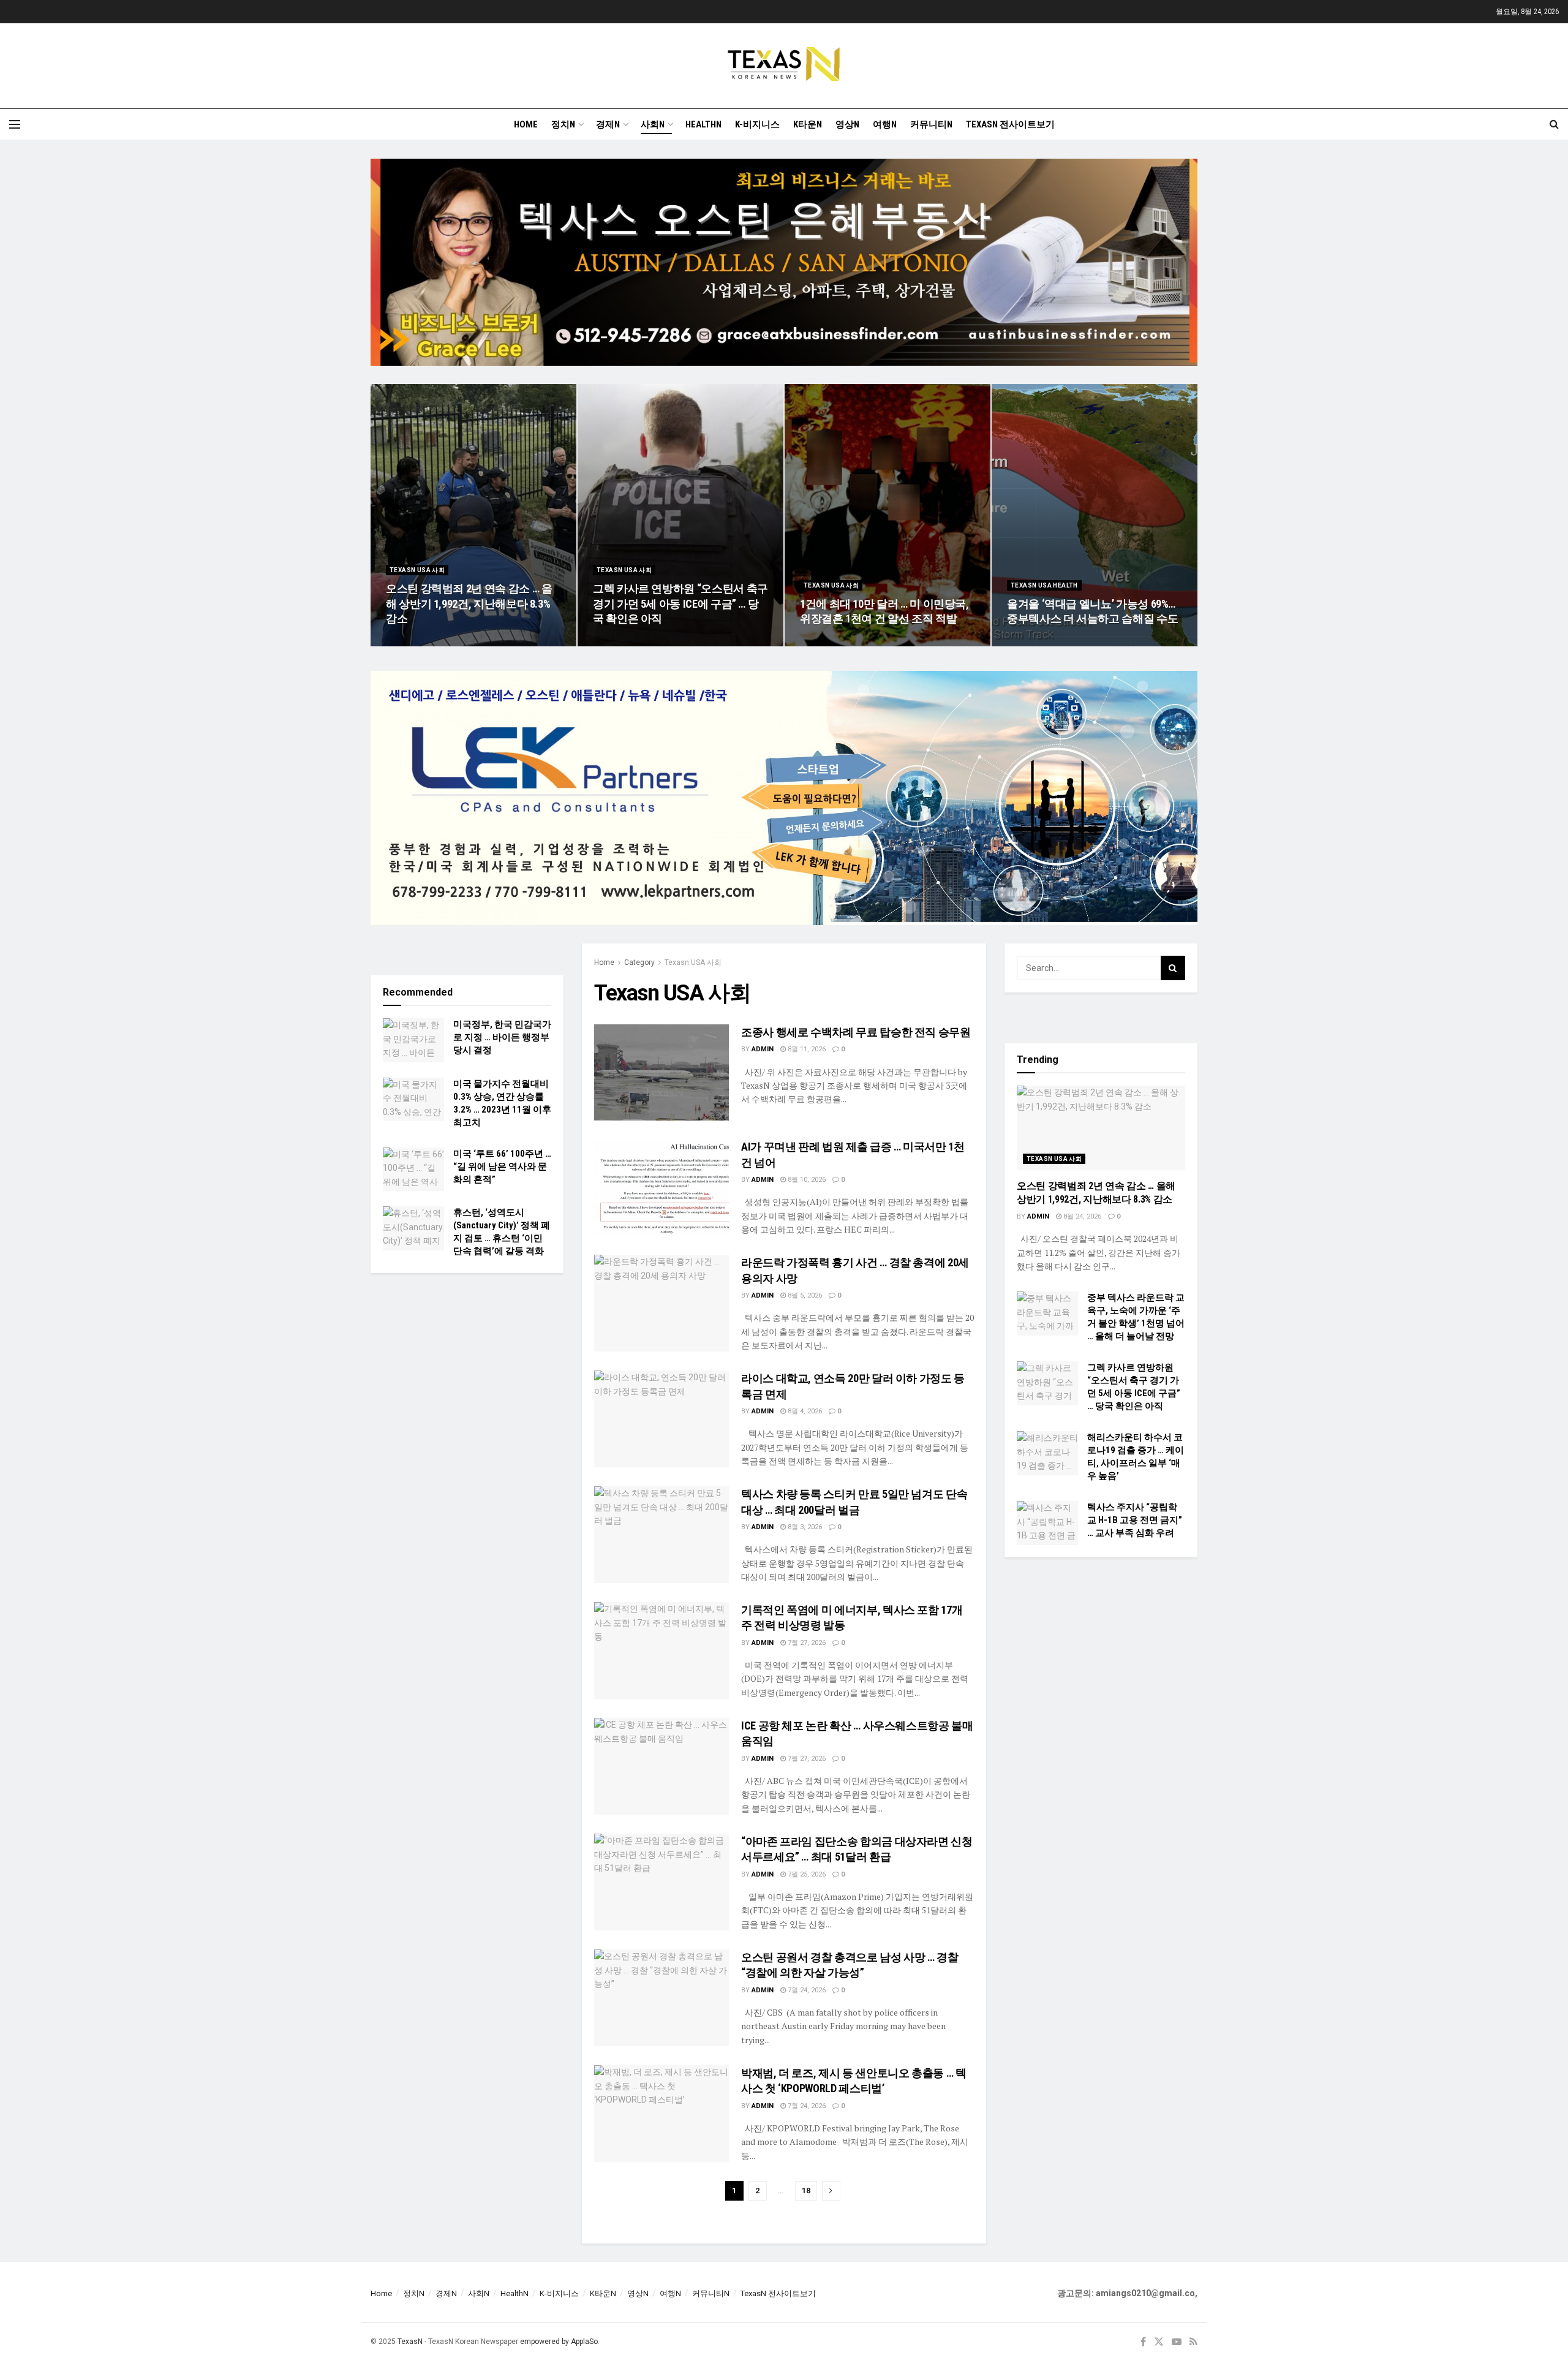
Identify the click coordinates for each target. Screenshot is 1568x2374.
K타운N (808, 124)
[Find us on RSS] (1193, 2342)
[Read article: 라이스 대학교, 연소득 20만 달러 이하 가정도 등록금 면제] (661, 1419)
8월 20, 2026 (618, 642)
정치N (563, 124)
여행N (885, 124)
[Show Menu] (15, 124)
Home (526, 124)
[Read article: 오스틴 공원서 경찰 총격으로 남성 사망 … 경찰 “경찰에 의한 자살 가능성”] (661, 1998)
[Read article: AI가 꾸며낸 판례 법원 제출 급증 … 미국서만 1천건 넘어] (661, 1187)
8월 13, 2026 (1032, 642)
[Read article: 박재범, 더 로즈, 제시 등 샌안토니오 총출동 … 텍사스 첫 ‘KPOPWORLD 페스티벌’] (661, 2113)
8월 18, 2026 (825, 642)
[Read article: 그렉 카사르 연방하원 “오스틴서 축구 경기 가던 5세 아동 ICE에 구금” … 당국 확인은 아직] (1047, 1383)
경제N (608, 124)
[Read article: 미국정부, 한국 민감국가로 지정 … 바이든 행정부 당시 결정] (413, 1040)
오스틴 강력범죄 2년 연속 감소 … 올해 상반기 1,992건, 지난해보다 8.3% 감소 (469, 603)
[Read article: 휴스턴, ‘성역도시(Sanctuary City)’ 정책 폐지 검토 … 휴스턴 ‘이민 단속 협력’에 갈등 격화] (413, 1228)
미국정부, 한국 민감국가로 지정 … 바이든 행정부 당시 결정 (502, 1037)
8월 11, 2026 (806, 1049)
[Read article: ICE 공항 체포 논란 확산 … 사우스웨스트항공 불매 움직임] (661, 1766)
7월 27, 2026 (806, 1643)
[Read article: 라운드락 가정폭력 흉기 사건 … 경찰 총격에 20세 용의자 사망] (661, 1303)
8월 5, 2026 (804, 1295)
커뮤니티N (931, 124)
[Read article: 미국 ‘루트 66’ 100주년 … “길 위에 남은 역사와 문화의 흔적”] (413, 1170)
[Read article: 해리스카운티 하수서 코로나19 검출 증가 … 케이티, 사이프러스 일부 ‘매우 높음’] (1047, 1453)
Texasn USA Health (1044, 585)
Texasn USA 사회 (417, 570)
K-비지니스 (757, 124)
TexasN (410, 2342)
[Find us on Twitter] (1159, 2342)
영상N (847, 124)
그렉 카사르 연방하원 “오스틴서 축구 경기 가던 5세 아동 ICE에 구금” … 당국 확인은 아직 (680, 603)
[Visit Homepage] (784, 66)
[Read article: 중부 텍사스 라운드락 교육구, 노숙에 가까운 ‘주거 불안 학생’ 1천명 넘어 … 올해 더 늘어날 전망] (1047, 1314)
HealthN (703, 124)
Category (639, 962)
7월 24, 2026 (806, 1990)
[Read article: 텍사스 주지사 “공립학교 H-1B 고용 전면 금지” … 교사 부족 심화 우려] (1047, 1523)
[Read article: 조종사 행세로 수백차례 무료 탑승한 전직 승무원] (661, 1072)
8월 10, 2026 (806, 1180)
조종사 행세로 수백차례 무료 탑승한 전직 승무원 (856, 1032)
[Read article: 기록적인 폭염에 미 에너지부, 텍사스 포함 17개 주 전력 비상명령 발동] (661, 1650)
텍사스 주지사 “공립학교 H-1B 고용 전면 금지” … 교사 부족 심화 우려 (1135, 1520)
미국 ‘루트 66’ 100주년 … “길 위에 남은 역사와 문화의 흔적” (502, 1166)
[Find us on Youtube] (1177, 2342)
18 (806, 2191)
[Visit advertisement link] (784, 271)
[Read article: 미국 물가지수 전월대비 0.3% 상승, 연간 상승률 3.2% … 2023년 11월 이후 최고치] (413, 1100)
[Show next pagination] (831, 2191)
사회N (653, 124)
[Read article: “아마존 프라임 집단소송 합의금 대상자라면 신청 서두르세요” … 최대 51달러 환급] (661, 1882)
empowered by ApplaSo (559, 2342)
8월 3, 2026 (804, 1527)
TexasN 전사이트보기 (1010, 124)
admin (763, 1049)
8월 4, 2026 (804, 1411)
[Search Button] (1554, 124)
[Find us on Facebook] (1143, 2342)
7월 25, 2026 (806, 1874)
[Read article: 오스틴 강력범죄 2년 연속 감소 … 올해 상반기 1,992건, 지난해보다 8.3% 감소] (1101, 1128)
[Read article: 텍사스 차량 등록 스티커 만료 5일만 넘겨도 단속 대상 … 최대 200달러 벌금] (661, 1534)
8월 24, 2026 (411, 642)
